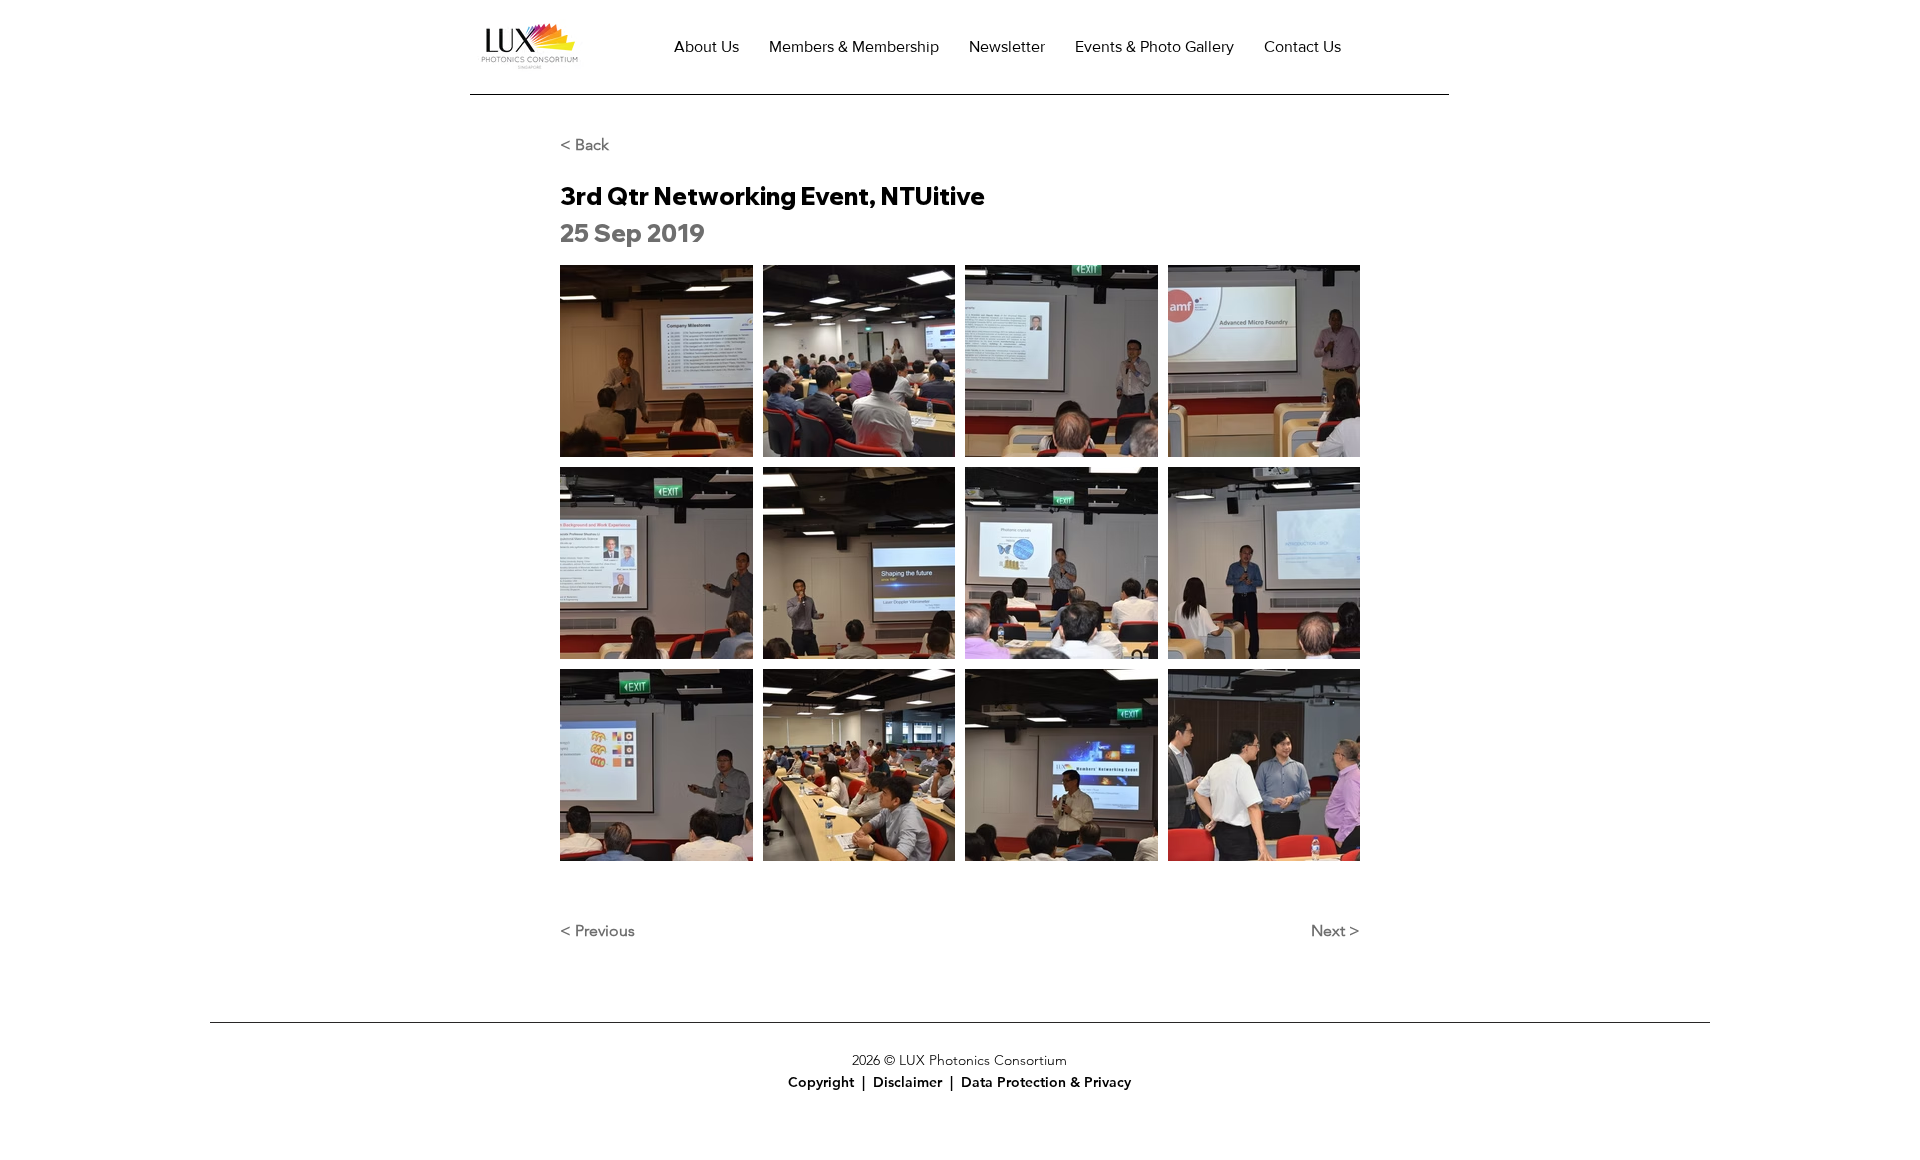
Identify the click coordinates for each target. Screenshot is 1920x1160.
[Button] (832, 1082)
